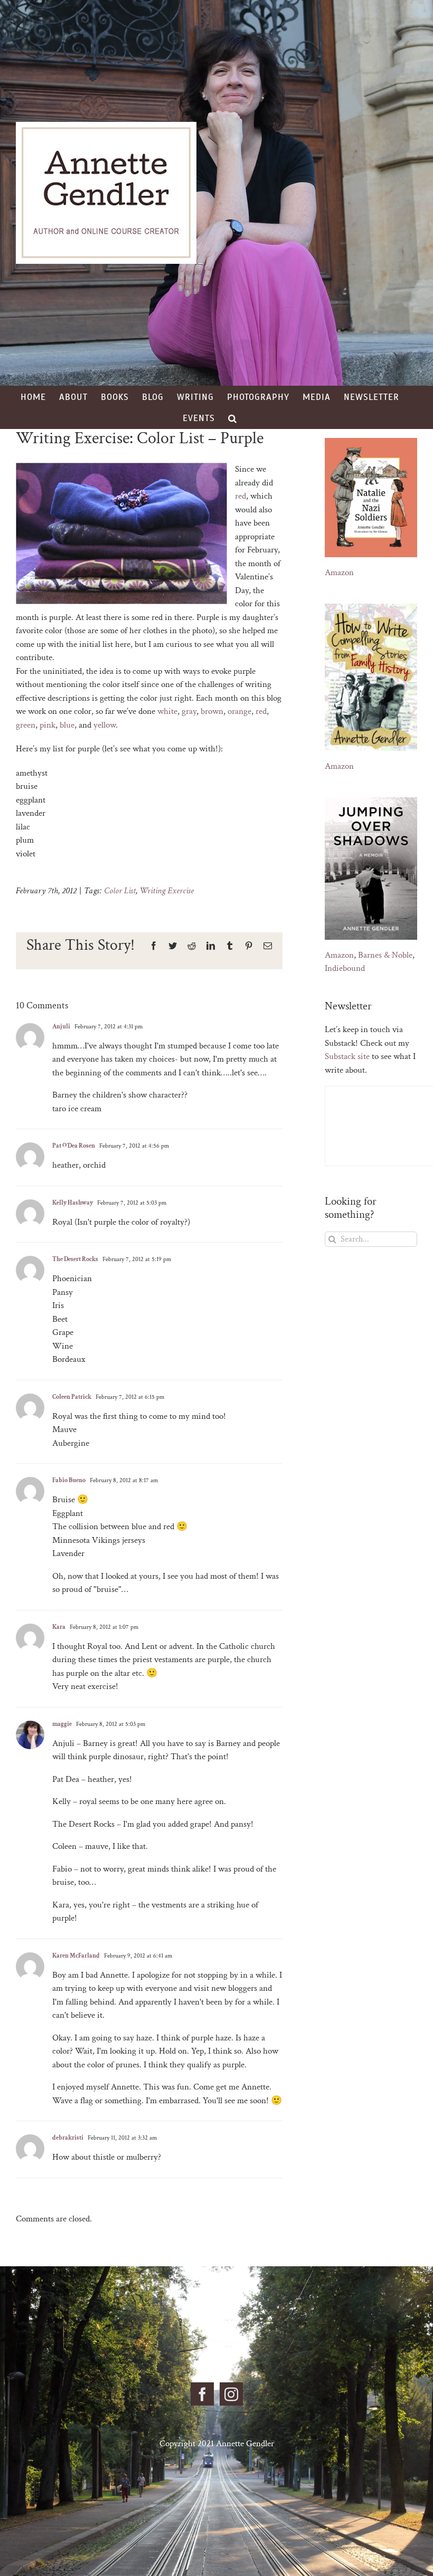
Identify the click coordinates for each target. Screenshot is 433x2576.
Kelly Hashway (73, 1203)
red (241, 496)
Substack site (347, 1056)
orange (239, 711)
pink (48, 725)
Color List (120, 891)
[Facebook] (202, 2394)
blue (67, 725)
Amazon (339, 573)
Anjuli (61, 1027)
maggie (62, 1724)
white (167, 711)
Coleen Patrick (72, 1397)
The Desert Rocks (75, 1259)
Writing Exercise (167, 891)
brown (212, 711)
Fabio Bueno (69, 1480)
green (26, 725)
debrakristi (68, 2138)
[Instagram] (231, 2394)
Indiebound (345, 968)
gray (189, 711)
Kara (59, 1627)
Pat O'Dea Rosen (74, 1146)
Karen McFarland (76, 1956)
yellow (105, 725)
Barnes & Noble (385, 955)
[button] (233, 418)
